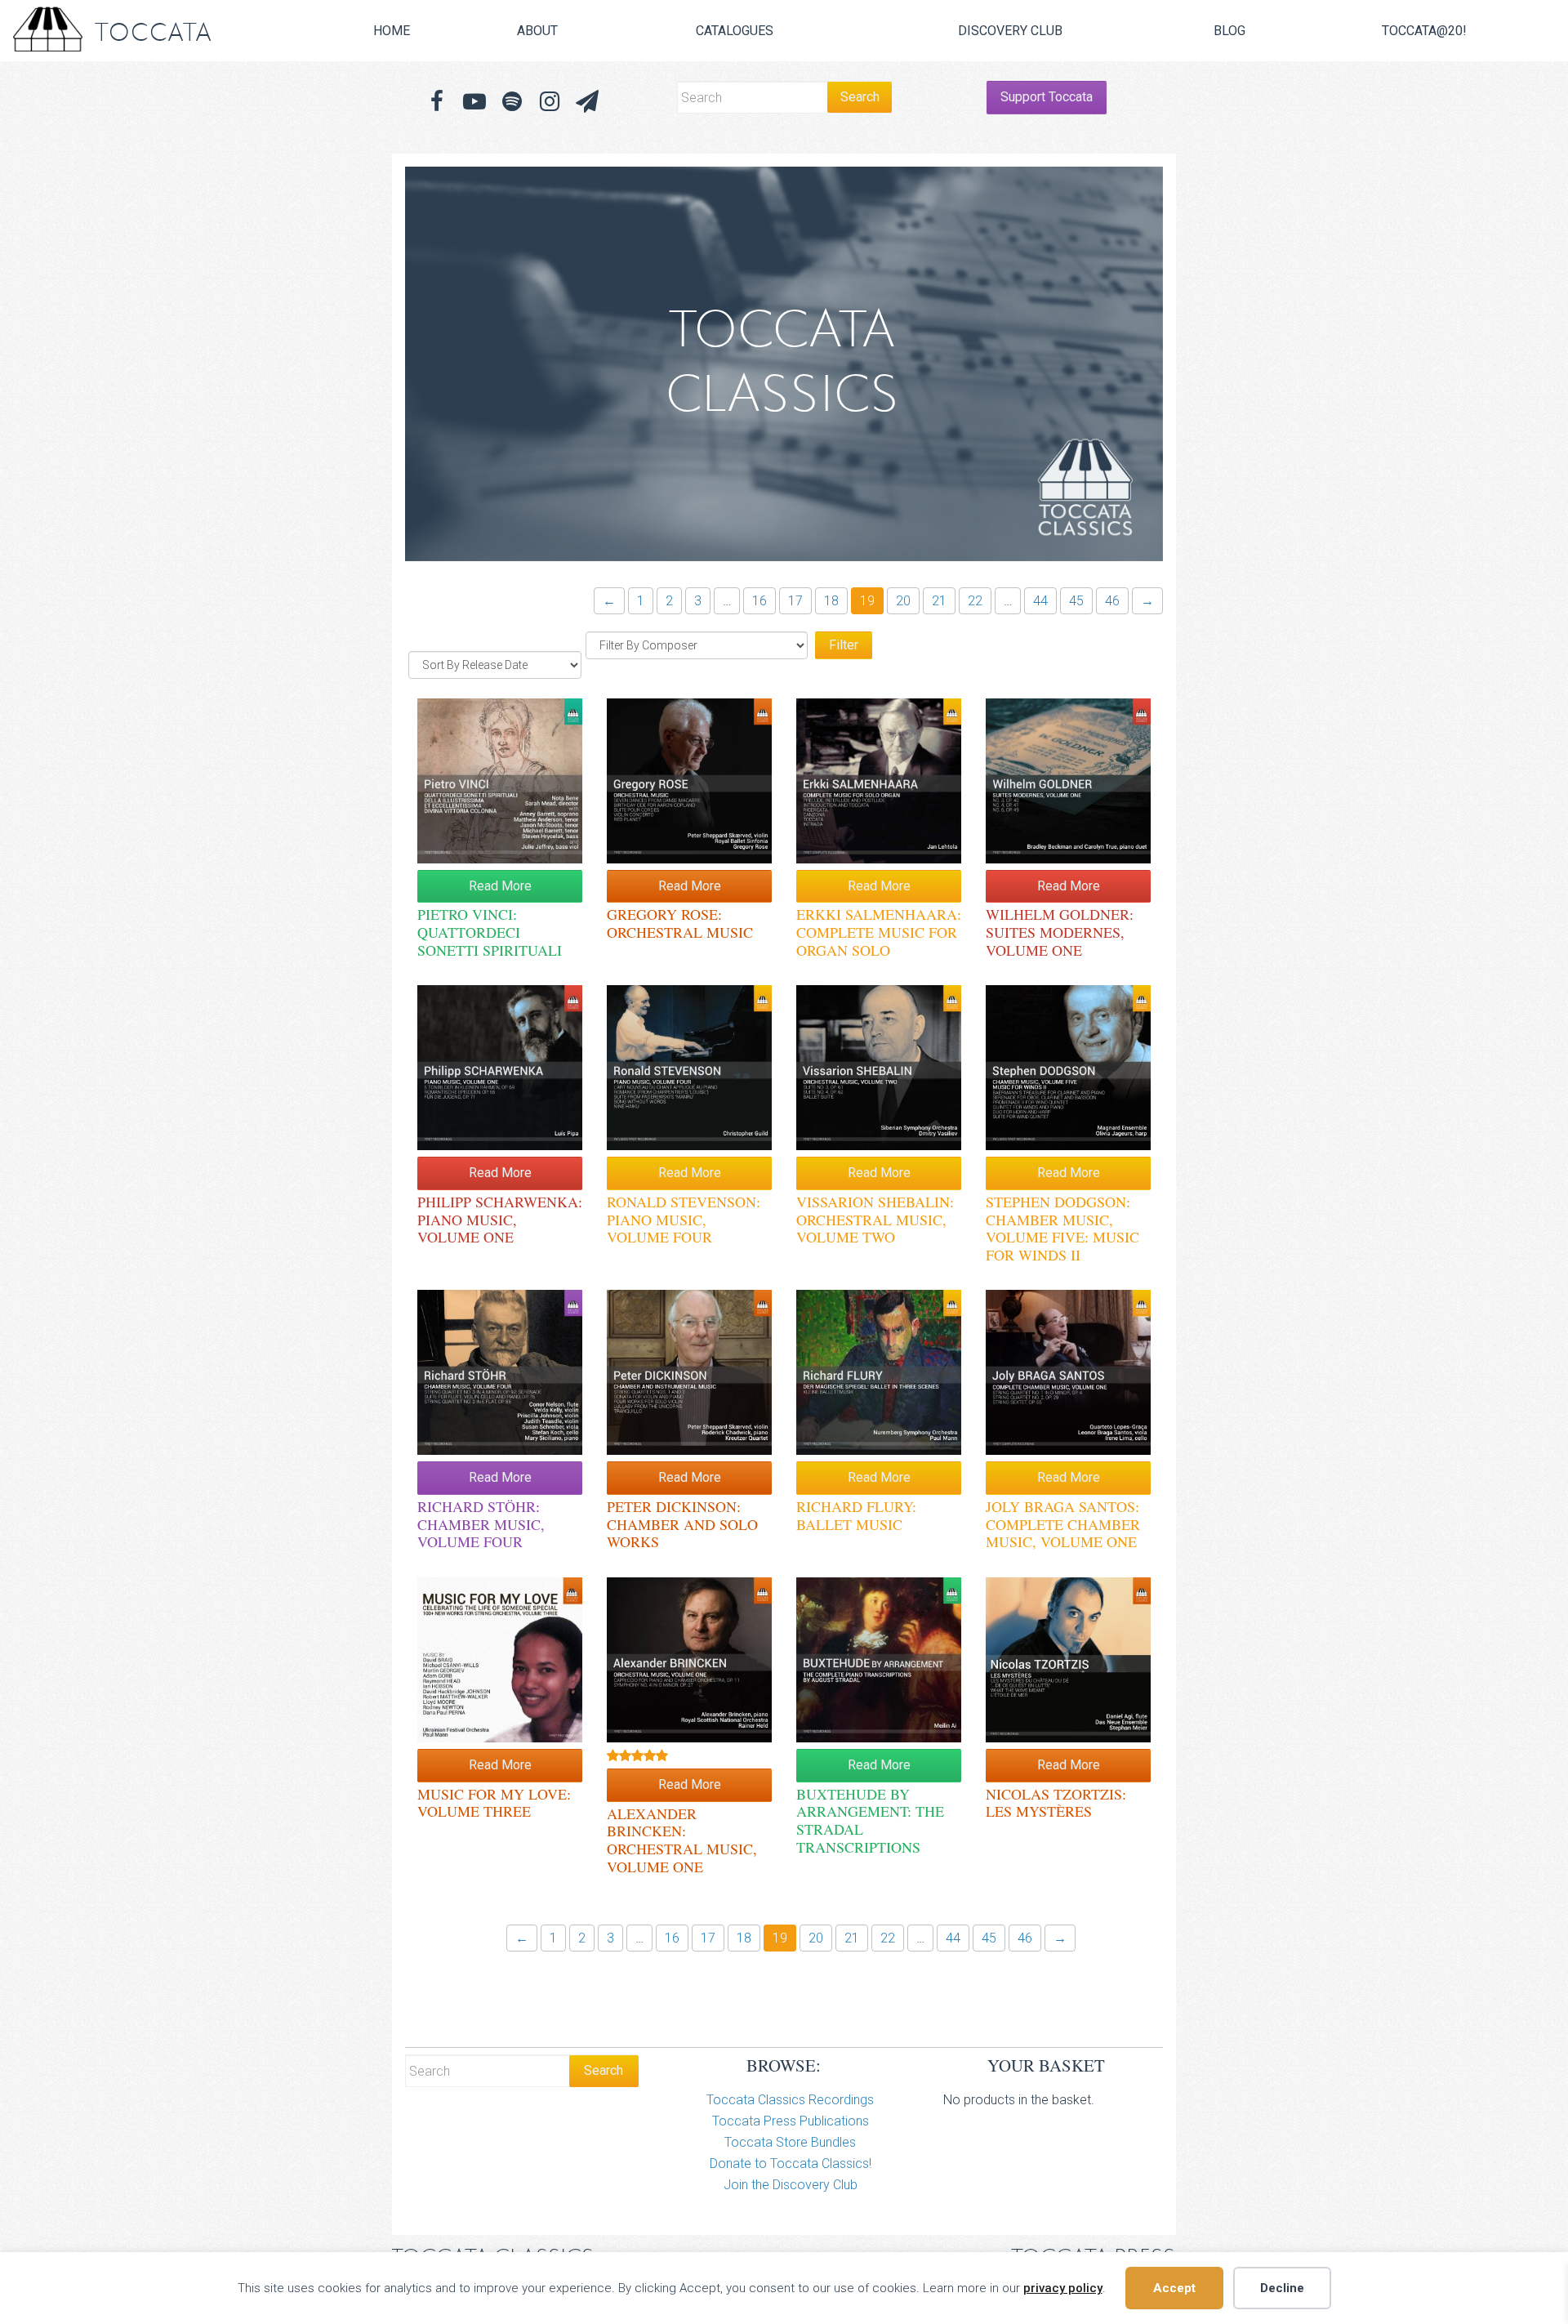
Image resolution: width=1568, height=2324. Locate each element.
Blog (1229, 31)
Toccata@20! (1424, 31)
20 (903, 601)
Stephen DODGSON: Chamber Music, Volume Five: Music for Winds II (1062, 1228)
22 (975, 601)
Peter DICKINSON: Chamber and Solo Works (682, 1524)
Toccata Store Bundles (790, 2142)
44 (1040, 601)
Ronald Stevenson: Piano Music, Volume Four (684, 1219)
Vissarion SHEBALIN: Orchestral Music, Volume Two (875, 1219)
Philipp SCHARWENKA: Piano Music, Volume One (500, 1219)
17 (795, 601)
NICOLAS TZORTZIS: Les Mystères (1056, 1803)
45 (1076, 601)
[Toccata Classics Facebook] (437, 102)
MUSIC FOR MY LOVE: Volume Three (494, 1803)
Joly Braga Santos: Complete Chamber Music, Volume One (1063, 1524)
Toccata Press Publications (791, 2121)
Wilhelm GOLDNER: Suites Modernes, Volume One (1060, 932)
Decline (1282, 2288)
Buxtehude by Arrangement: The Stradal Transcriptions (870, 1820)
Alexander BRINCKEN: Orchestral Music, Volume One (682, 1840)
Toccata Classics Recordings (790, 2100)
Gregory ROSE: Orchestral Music (680, 923)
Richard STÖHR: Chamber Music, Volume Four (481, 1524)
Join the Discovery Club (791, 2185)
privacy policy (1063, 2288)
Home (392, 31)
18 (831, 601)
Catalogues (735, 31)
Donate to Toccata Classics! (791, 2163)
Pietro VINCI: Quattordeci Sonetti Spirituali (490, 932)
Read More (500, 886)
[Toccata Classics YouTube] (474, 102)
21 (939, 601)
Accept (1174, 2288)
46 (1112, 601)
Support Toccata (1047, 97)
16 (759, 601)
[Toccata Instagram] (550, 102)
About (537, 31)
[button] (587, 102)
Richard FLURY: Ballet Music (856, 1515)
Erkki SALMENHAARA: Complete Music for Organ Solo (879, 932)
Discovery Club (1010, 31)
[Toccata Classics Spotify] (512, 102)
